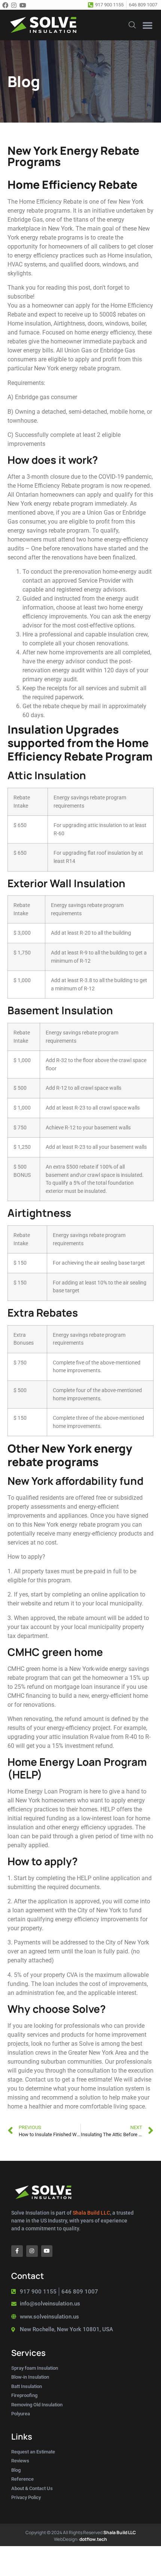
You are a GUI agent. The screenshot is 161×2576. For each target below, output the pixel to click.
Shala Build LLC (91, 2213)
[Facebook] (6, 5)
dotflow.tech (93, 2539)
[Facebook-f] (17, 2251)
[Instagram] (15, 5)
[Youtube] (24, 5)
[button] (148, 25)
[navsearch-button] (132, 24)
